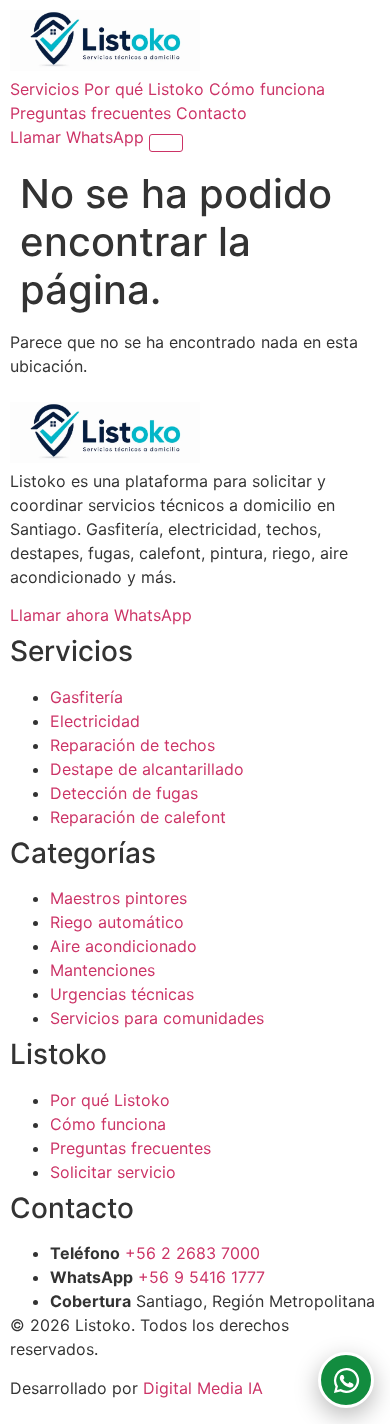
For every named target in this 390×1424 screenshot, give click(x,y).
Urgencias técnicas (122, 994)
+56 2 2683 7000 (192, 1253)
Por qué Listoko (144, 89)
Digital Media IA (203, 1388)
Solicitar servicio (113, 1172)
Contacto (211, 113)
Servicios (44, 89)
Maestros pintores (118, 898)
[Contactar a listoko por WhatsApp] (346, 1380)
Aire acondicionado (123, 946)
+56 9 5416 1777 (201, 1277)
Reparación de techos (132, 745)
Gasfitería (86, 697)
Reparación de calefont (138, 817)
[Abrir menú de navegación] (166, 143)
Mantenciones (102, 970)
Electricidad (95, 721)
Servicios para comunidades (157, 1018)
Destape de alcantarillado (147, 769)
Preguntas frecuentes (90, 113)
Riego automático (117, 922)
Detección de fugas (124, 793)
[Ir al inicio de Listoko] (105, 65)
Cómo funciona (267, 89)
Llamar (38, 137)
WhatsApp (107, 137)
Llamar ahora (62, 615)
